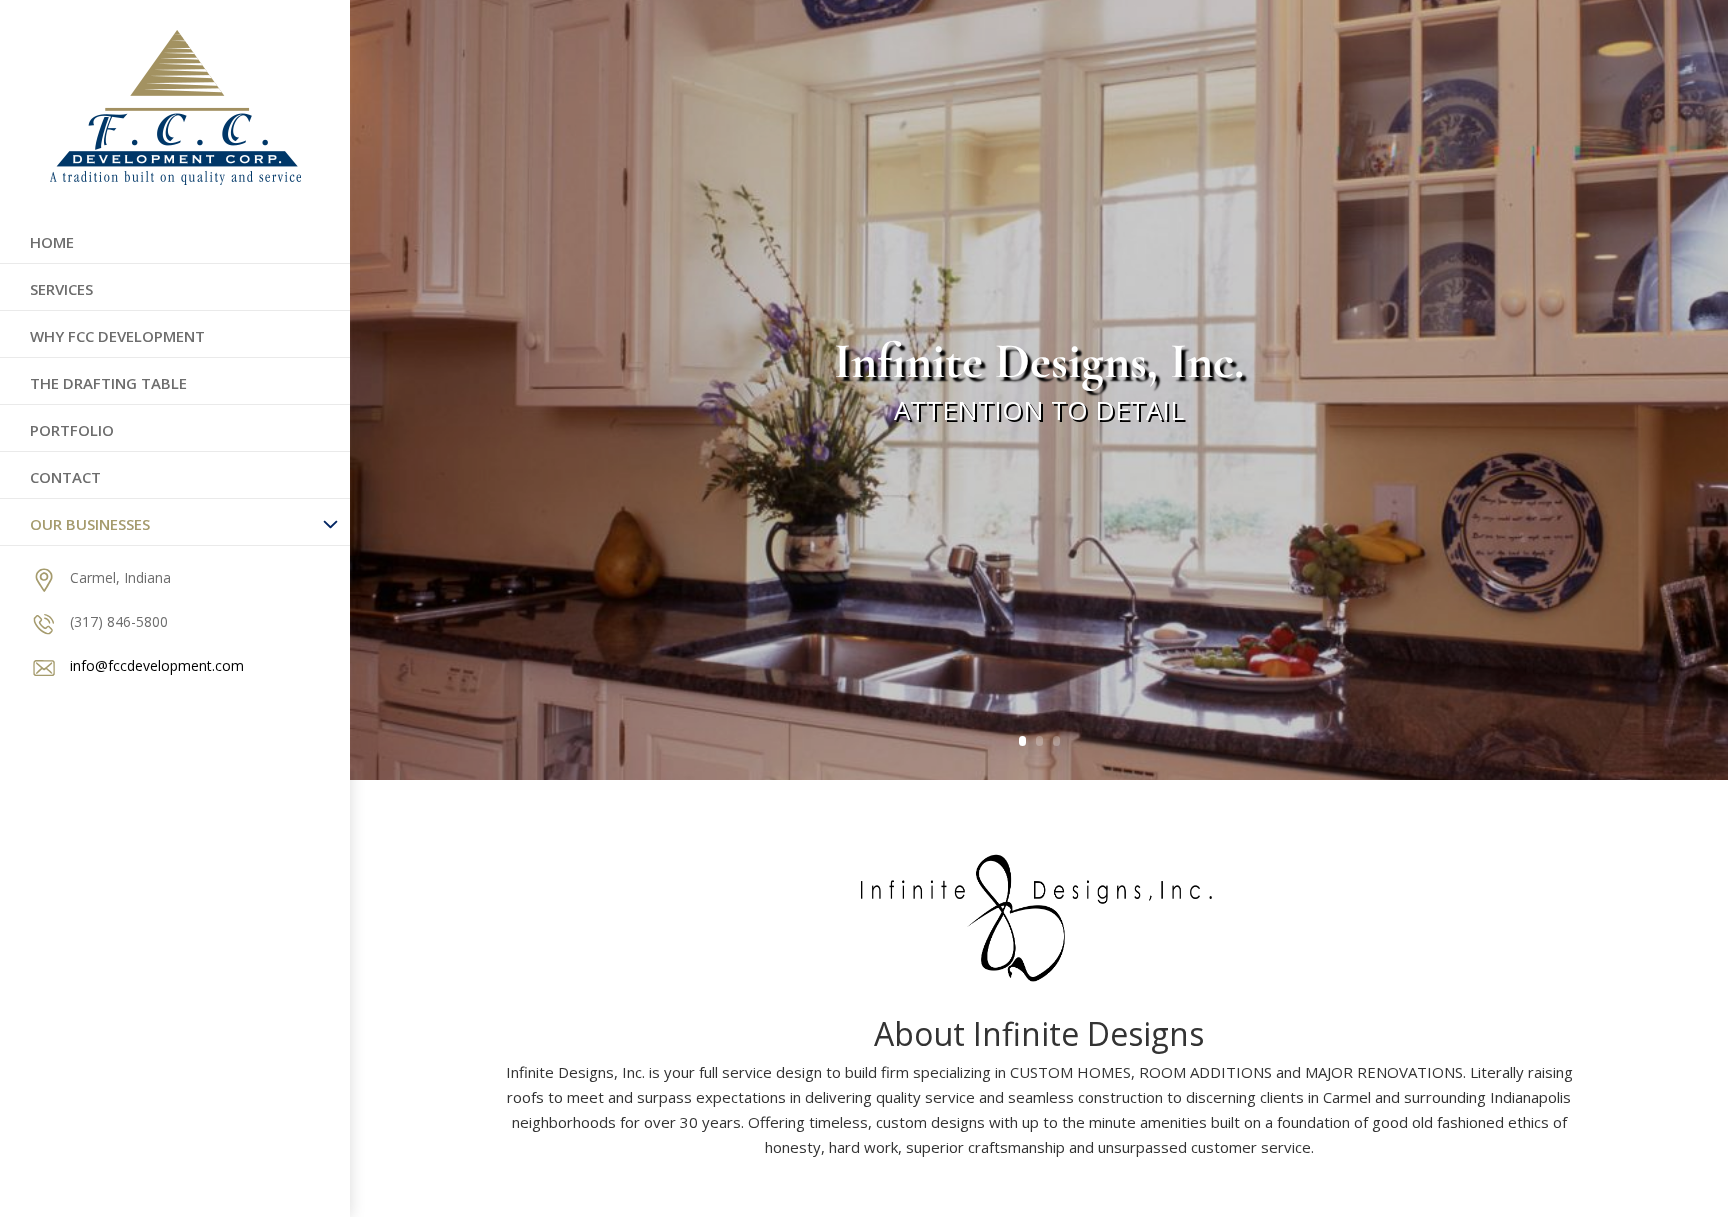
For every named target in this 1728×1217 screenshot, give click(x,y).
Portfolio (72, 430)
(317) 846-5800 (119, 621)
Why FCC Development (117, 336)
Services (61, 289)
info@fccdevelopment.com (157, 665)
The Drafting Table (108, 383)
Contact (65, 477)
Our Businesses (90, 524)
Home (52, 242)
